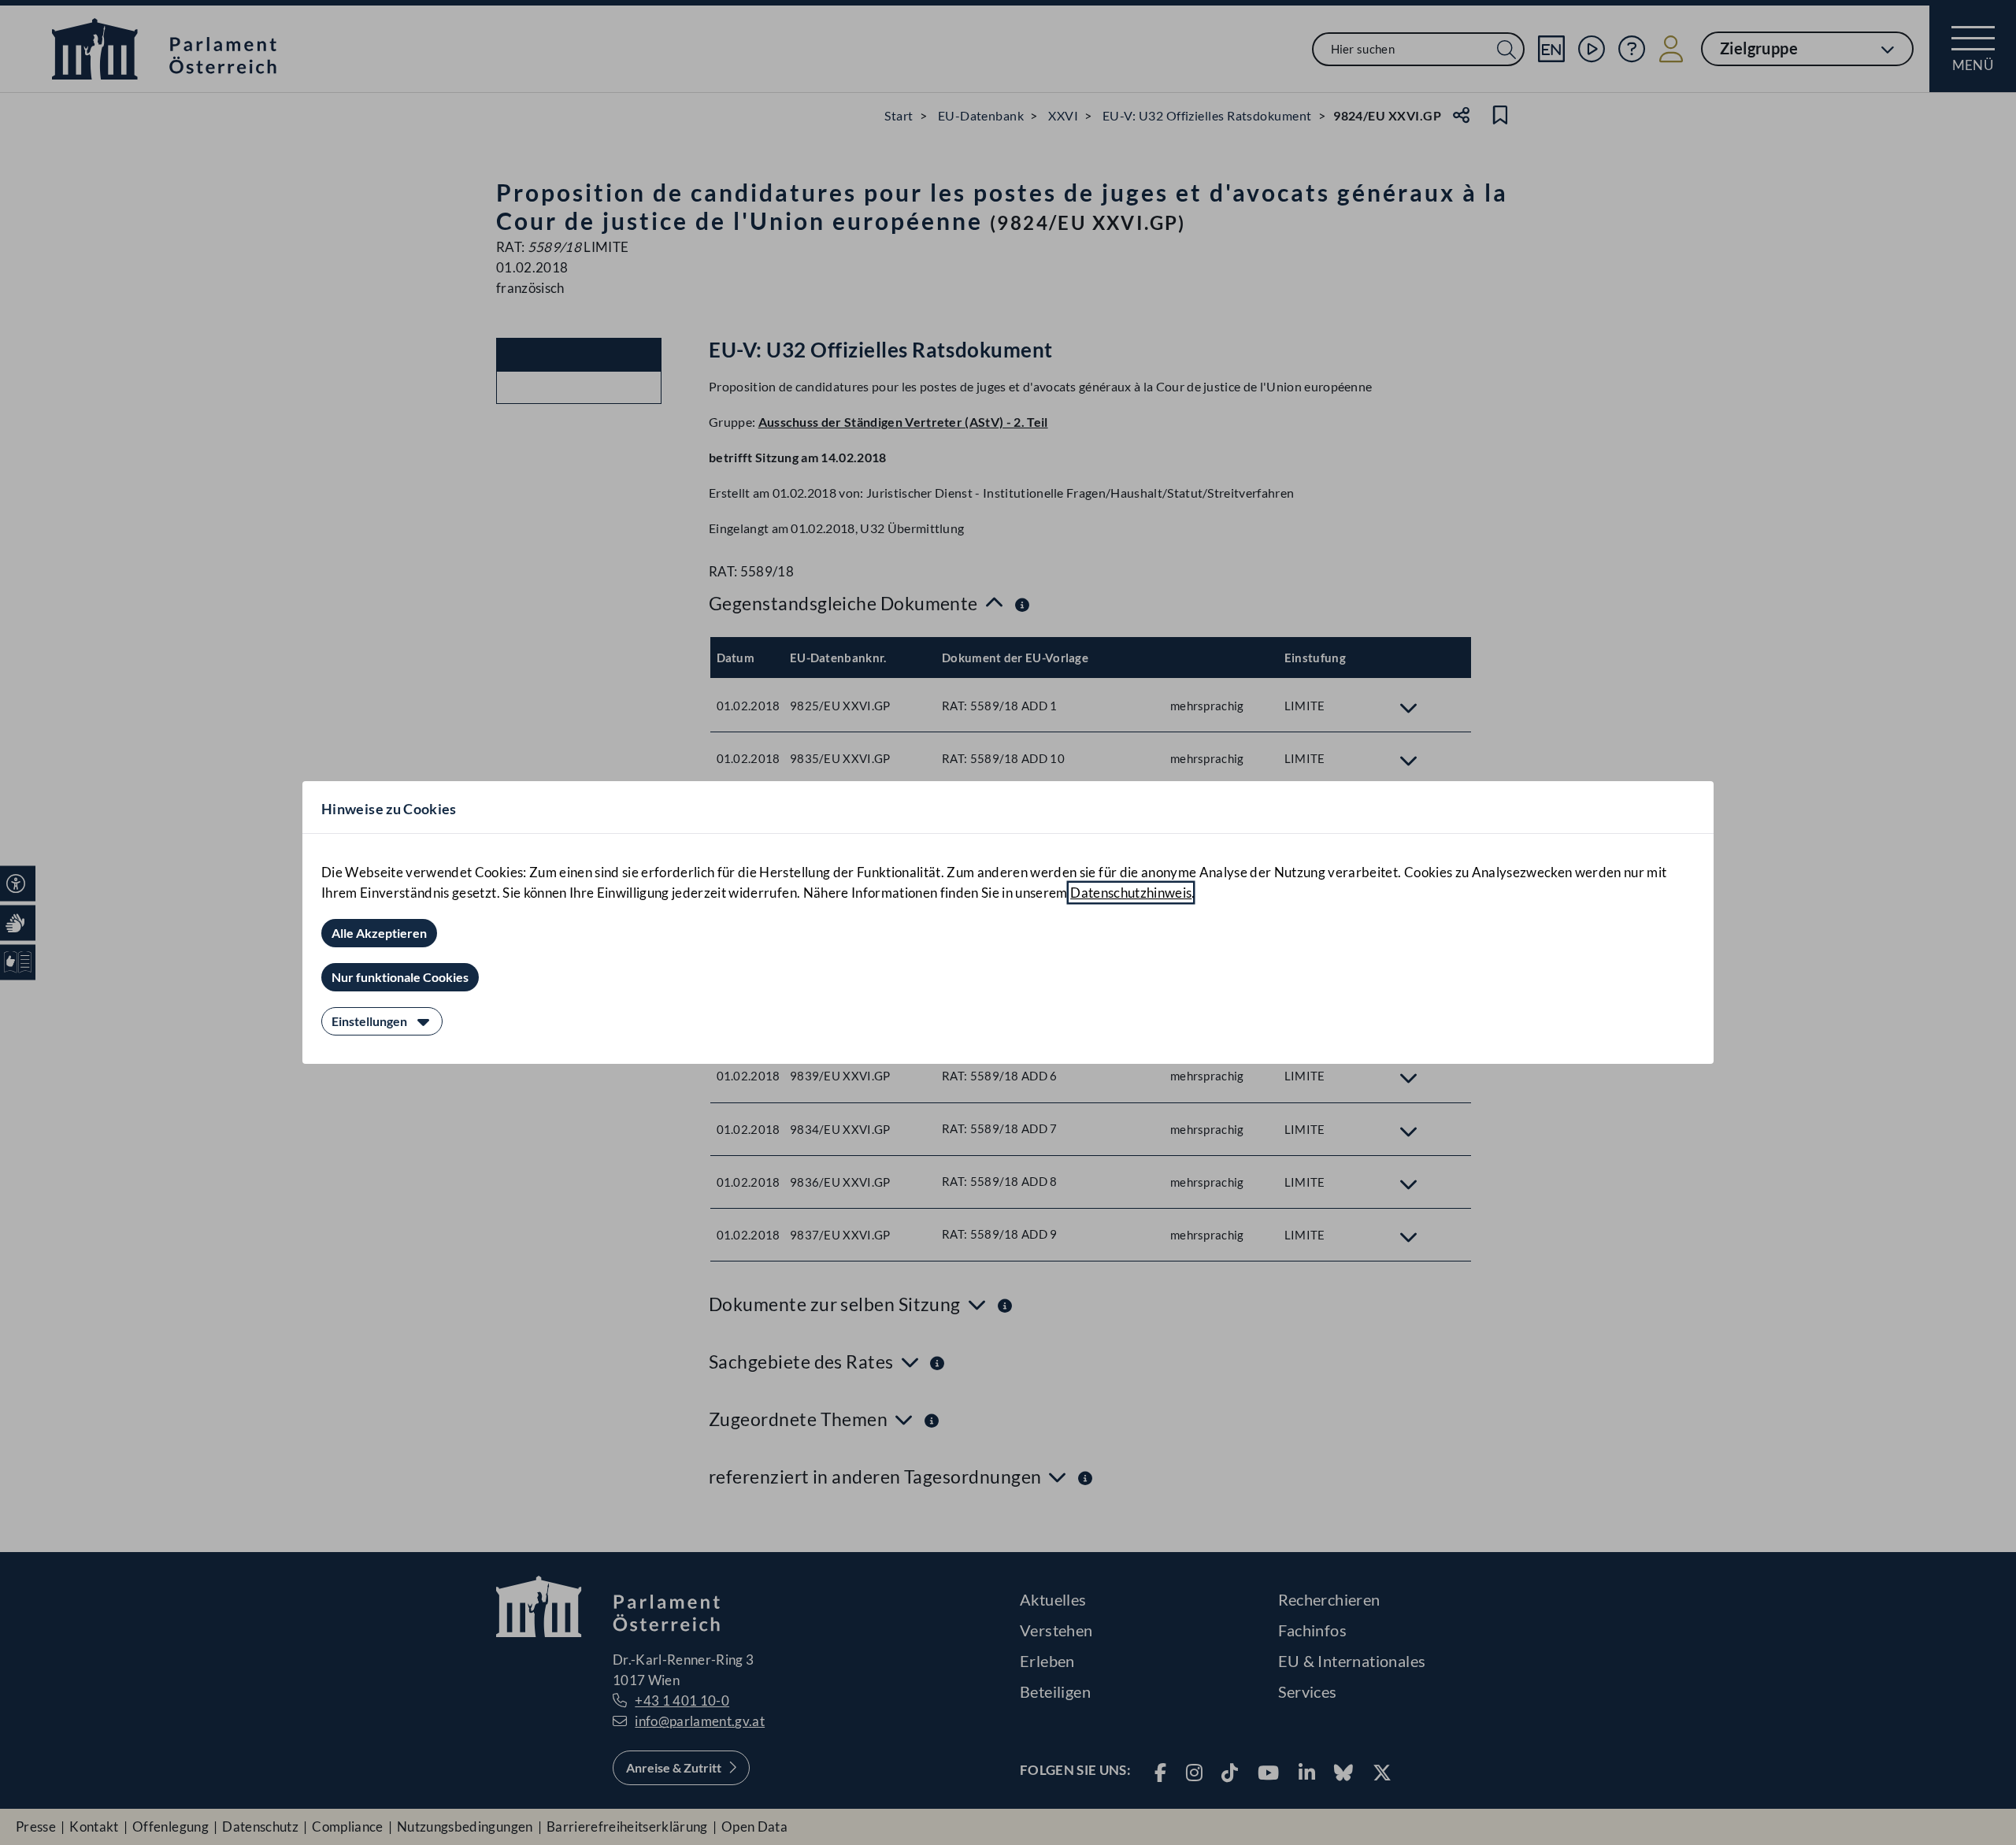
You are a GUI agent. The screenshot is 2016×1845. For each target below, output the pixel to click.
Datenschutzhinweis (1131, 893)
